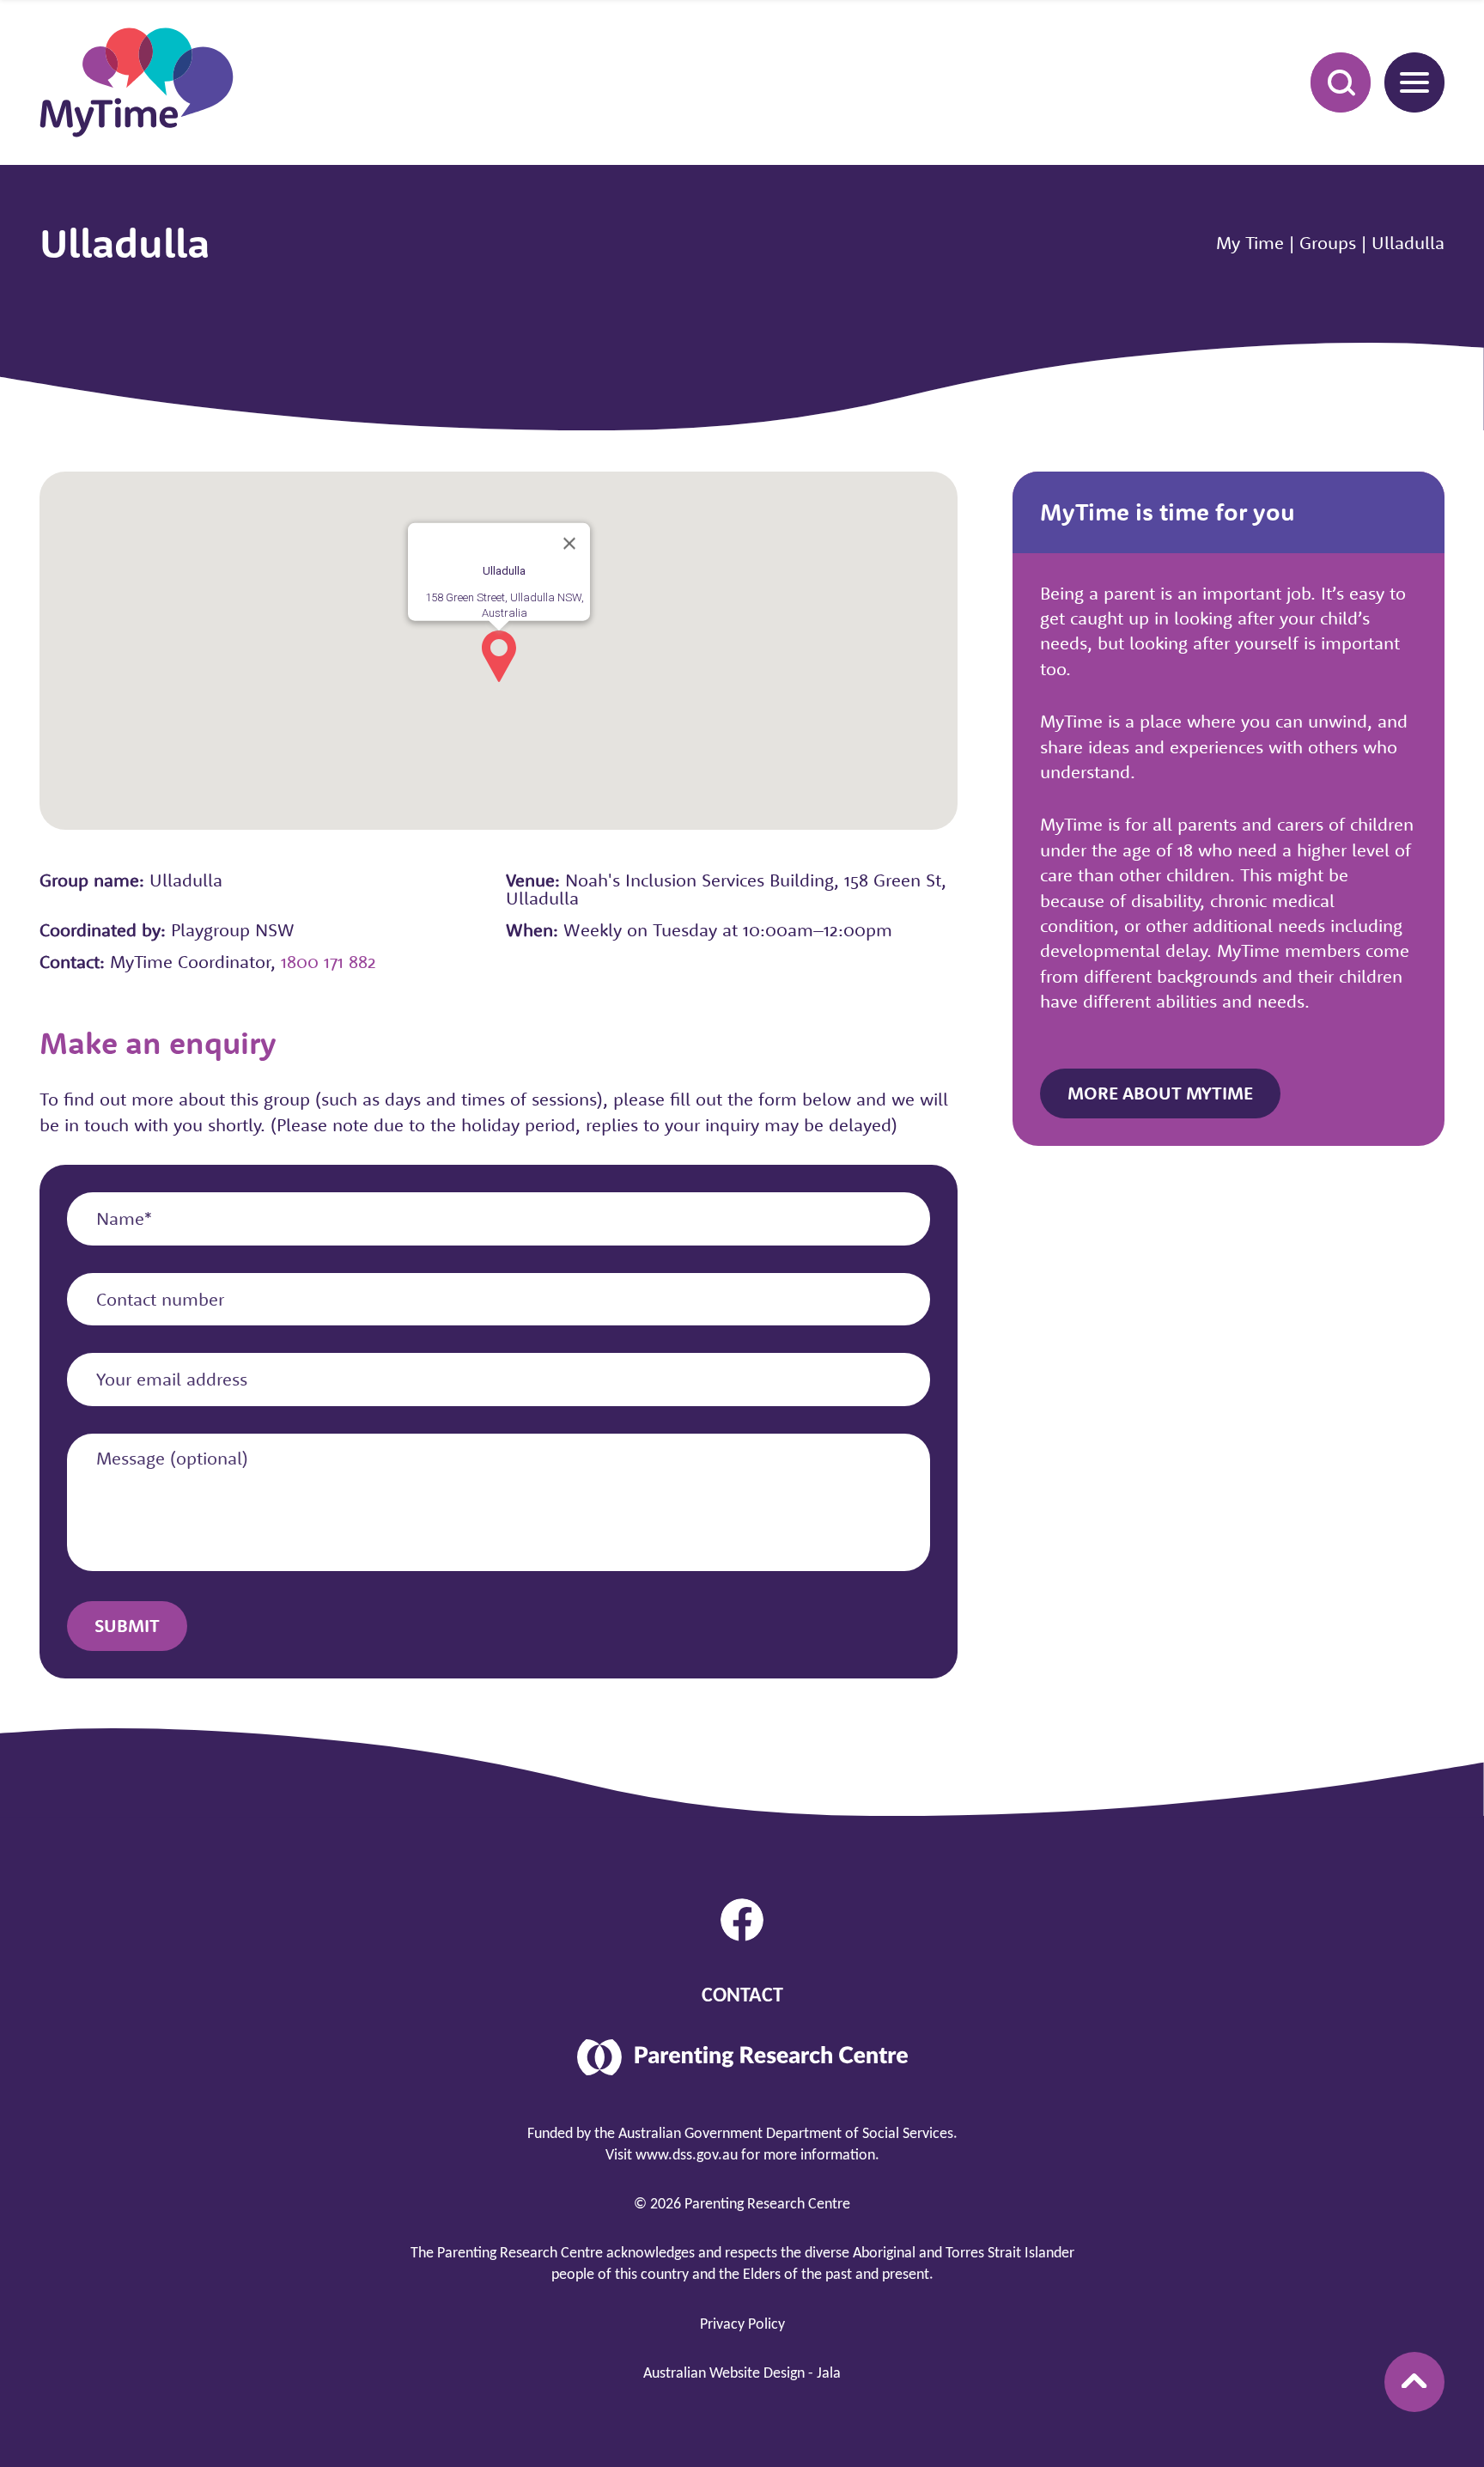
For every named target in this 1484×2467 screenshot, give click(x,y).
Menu (1414, 82)
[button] (499, 656)
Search (1341, 82)
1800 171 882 (328, 961)
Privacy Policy (742, 2325)
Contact (742, 1996)
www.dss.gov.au (687, 2156)
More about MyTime (1160, 1093)
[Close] (569, 544)
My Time (1250, 242)
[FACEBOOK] (742, 1920)
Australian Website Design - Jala (742, 2374)
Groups (1328, 242)
